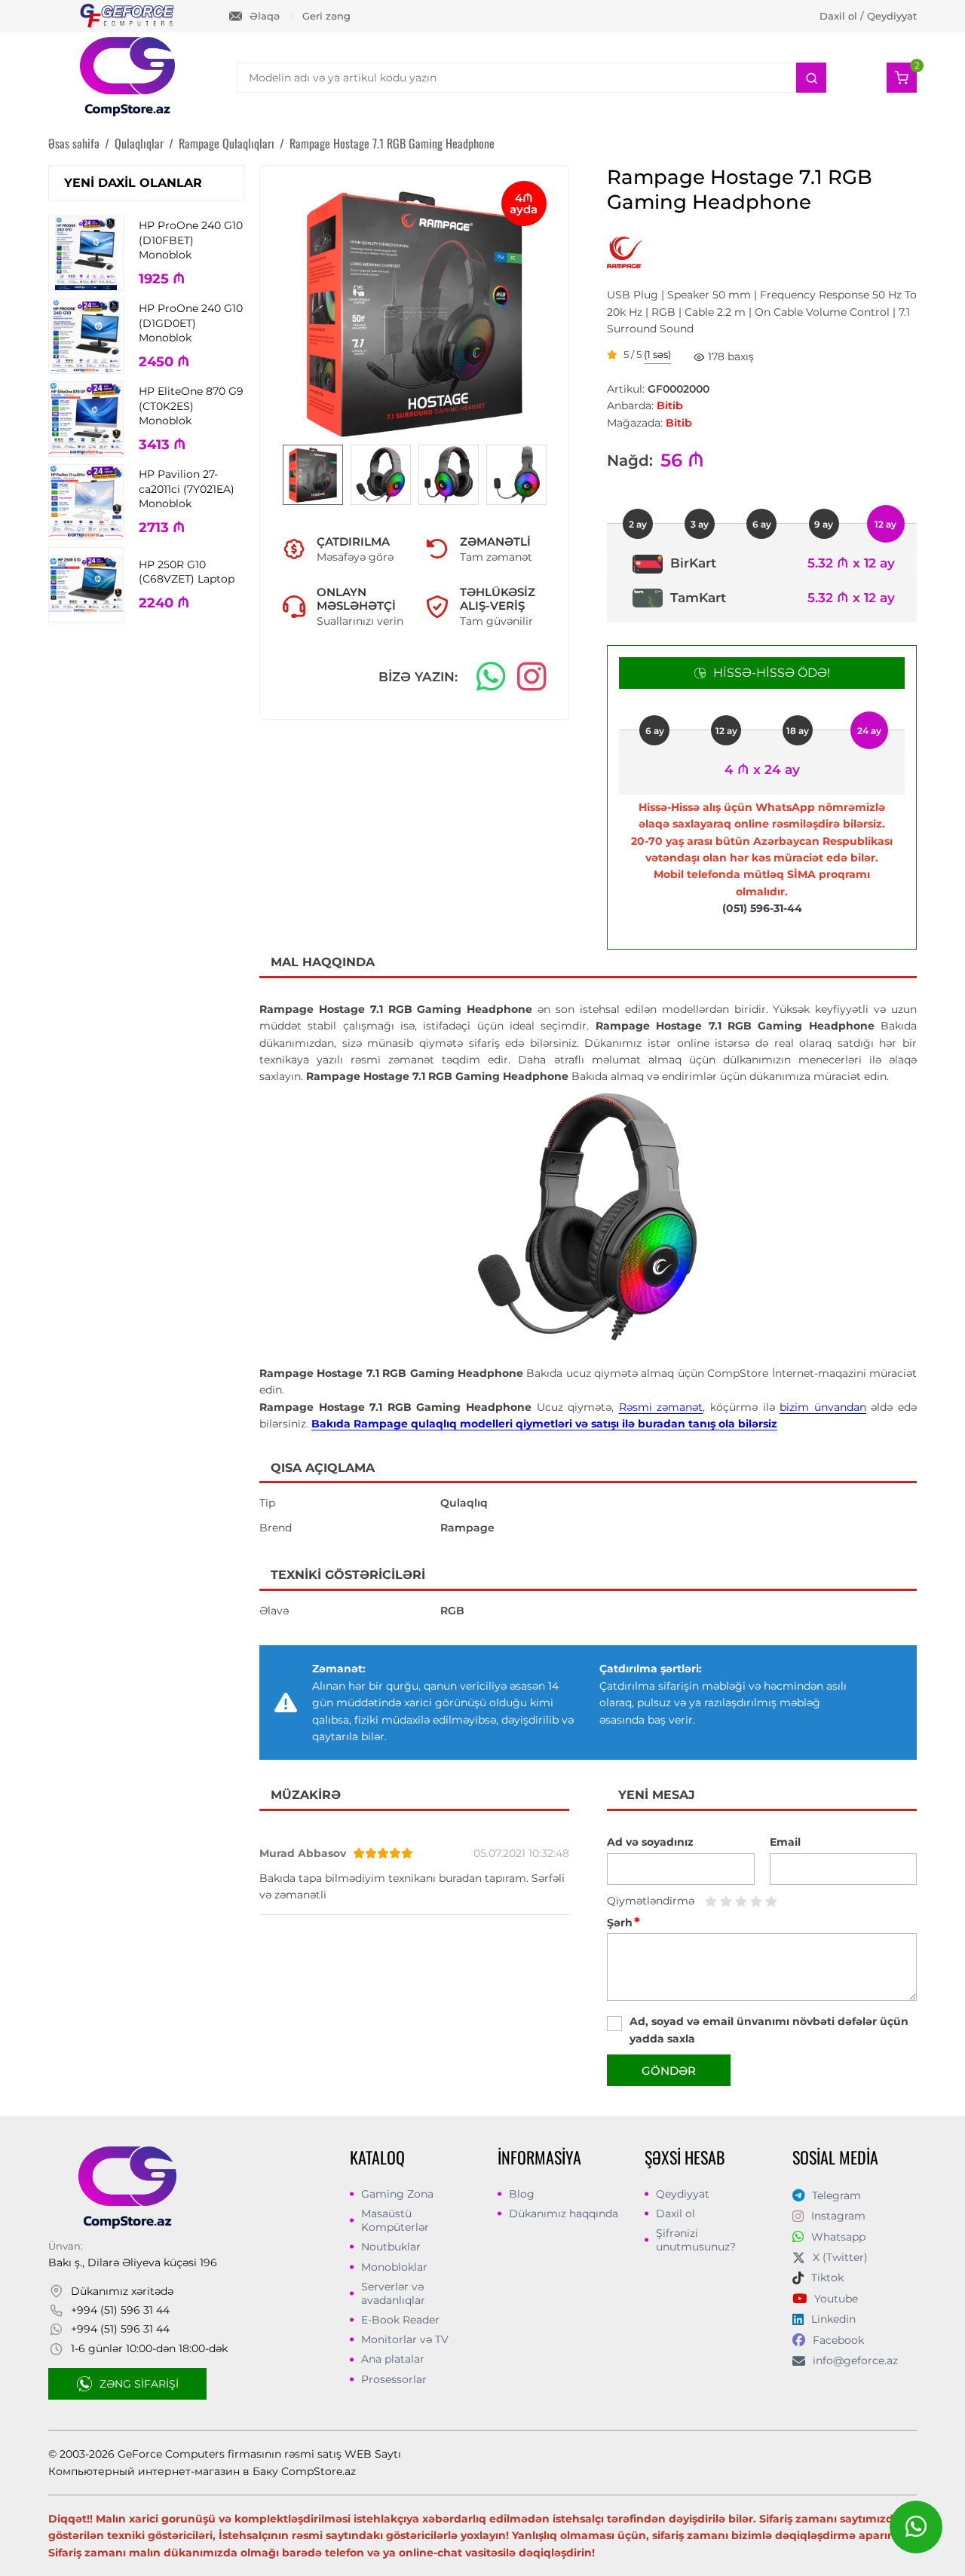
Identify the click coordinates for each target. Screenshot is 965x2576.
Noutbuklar (391, 2247)
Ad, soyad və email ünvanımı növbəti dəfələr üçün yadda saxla (769, 2030)
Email (785, 1842)
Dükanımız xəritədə (122, 2291)
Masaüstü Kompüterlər (395, 2220)
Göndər (669, 2071)
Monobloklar (394, 2267)
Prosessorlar (394, 2379)
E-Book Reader (400, 2320)
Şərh (623, 1923)
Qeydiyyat (683, 2194)
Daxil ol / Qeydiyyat (868, 16)
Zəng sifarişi (139, 2384)
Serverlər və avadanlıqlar (393, 2293)
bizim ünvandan (823, 1407)
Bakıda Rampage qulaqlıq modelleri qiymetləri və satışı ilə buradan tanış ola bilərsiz (544, 1424)
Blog (522, 2194)
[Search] (811, 78)
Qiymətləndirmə (651, 1901)
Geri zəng (326, 16)
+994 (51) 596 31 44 (120, 2310)
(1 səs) (657, 355)
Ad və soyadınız (650, 1842)
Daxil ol (675, 2213)
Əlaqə (265, 16)
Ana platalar (393, 2359)
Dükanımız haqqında (564, 2213)
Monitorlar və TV (405, 2339)
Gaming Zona (397, 2194)
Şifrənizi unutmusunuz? (696, 2240)
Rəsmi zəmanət (661, 1407)
